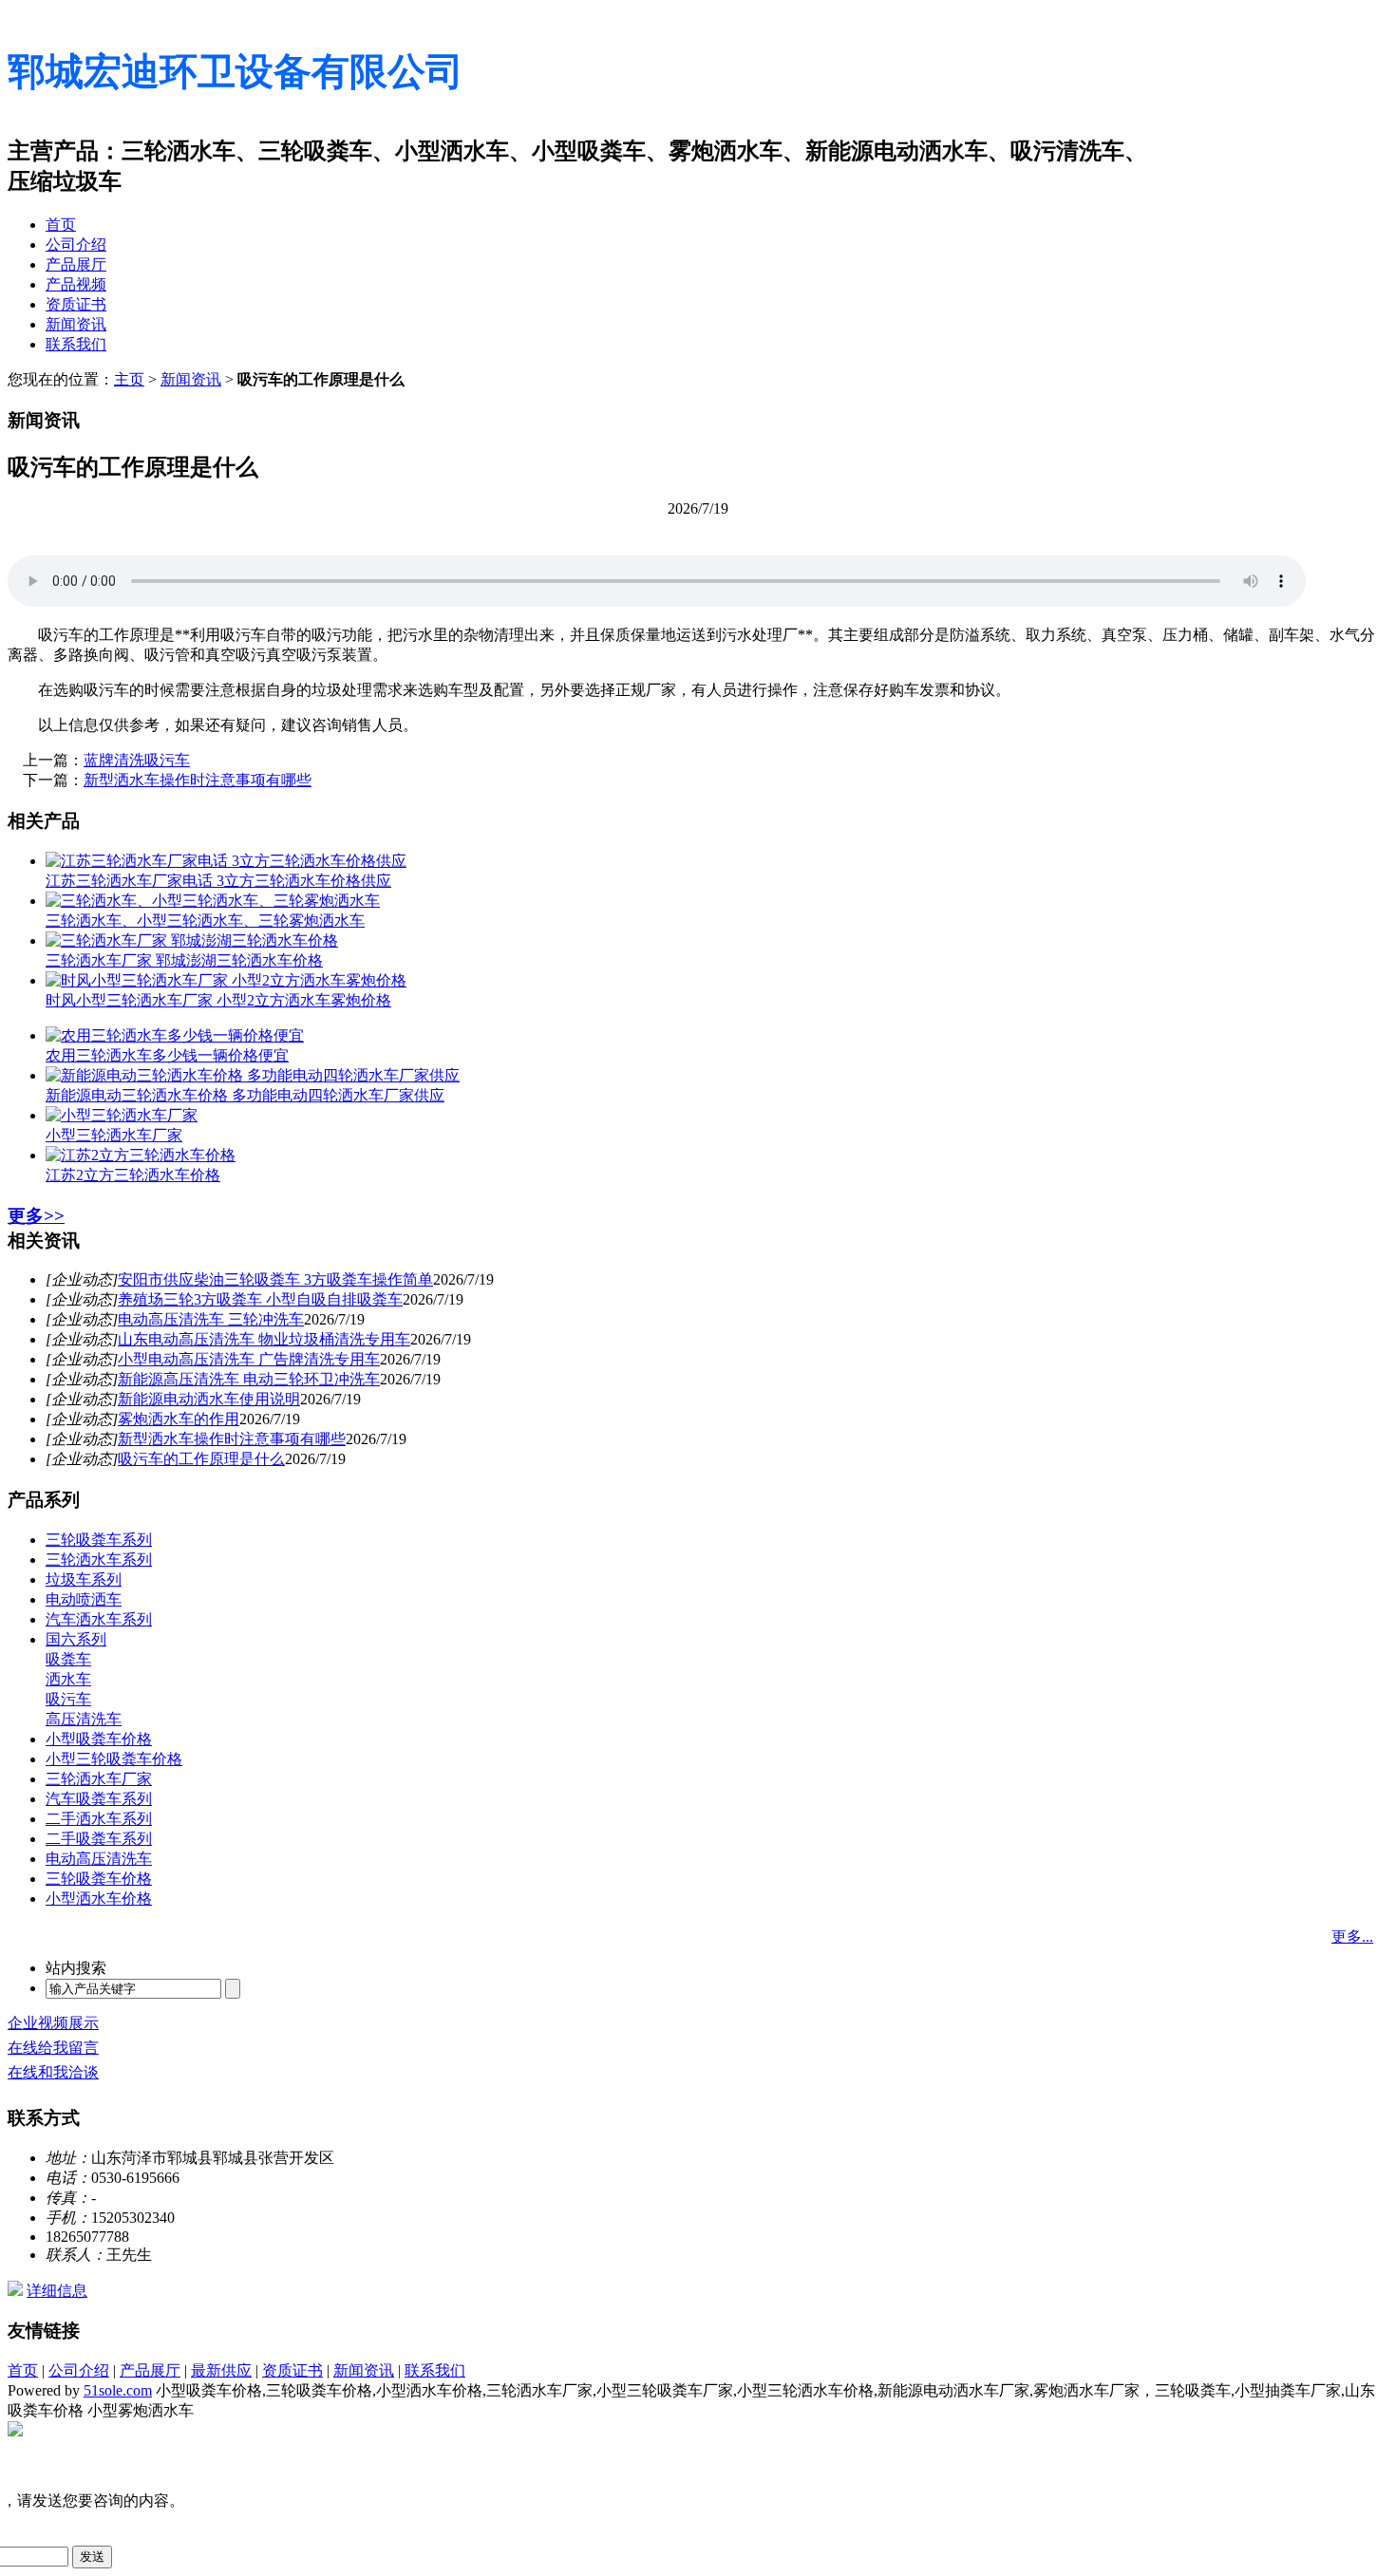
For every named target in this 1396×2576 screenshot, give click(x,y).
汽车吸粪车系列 (99, 1799)
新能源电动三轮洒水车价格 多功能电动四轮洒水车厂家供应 (245, 1095)
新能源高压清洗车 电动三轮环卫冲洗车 (249, 1379)
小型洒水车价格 (99, 1899)
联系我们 (76, 344)
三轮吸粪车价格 (99, 1879)
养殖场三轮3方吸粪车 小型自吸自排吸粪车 (260, 1299)
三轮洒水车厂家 (99, 1779)
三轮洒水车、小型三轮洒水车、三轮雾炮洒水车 (205, 921)
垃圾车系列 (84, 1579)
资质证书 (76, 304)
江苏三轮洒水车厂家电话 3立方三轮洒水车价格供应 (218, 881)
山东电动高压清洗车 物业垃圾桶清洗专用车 (264, 1339)
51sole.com (118, 2390)
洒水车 (68, 1679)
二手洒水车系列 (99, 1819)
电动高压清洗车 (99, 1859)
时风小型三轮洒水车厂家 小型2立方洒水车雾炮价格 (218, 1000)
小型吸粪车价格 (99, 1739)
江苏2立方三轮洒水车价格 (133, 1175)
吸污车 (68, 1699)
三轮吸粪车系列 (99, 1540)
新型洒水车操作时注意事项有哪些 (198, 780)
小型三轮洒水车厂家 (114, 1135)
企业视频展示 (53, 2023)
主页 (129, 379)
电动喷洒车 (84, 1599)
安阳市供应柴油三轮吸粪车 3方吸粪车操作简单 (275, 1279)
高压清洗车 (84, 1719)
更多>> (36, 1216)
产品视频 (76, 284)
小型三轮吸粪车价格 (114, 1759)
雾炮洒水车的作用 (179, 1419)
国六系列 (76, 1639)
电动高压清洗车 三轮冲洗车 (211, 1319)
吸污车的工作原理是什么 (201, 1459)
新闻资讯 (76, 324)
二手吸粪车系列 (99, 1839)
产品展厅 (76, 264)
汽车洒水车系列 (99, 1619)
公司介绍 (76, 244)
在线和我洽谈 (53, 2072)
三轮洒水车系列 (99, 1560)
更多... (1352, 1937)
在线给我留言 (53, 2048)
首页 (61, 225)
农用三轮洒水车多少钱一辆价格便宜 (167, 1055)
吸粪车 (68, 1659)
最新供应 (221, 2370)
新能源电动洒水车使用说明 (209, 1399)
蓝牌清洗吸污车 (137, 760)
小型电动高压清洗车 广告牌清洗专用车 (249, 1359)
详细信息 (57, 2291)
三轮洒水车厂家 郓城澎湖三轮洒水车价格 (184, 960)
